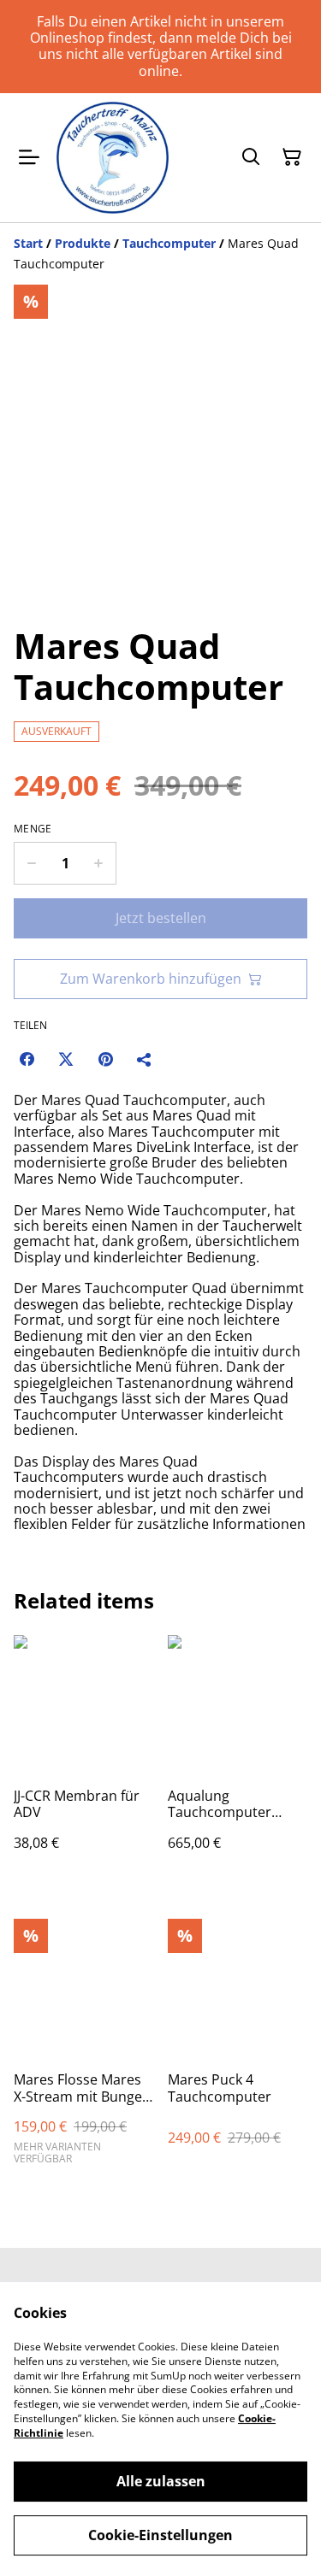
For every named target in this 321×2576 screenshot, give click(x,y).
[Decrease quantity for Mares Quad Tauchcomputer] (31, 863)
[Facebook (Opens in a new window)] (27, 1059)
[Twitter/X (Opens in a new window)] (66, 1059)
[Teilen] (145, 1059)
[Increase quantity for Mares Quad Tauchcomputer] (99, 863)
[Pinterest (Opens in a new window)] (105, 1059)
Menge (33, 829)
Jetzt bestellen (161, 918)
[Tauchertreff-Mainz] (113, 158)
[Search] (251, 157)
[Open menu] (29, 157)
